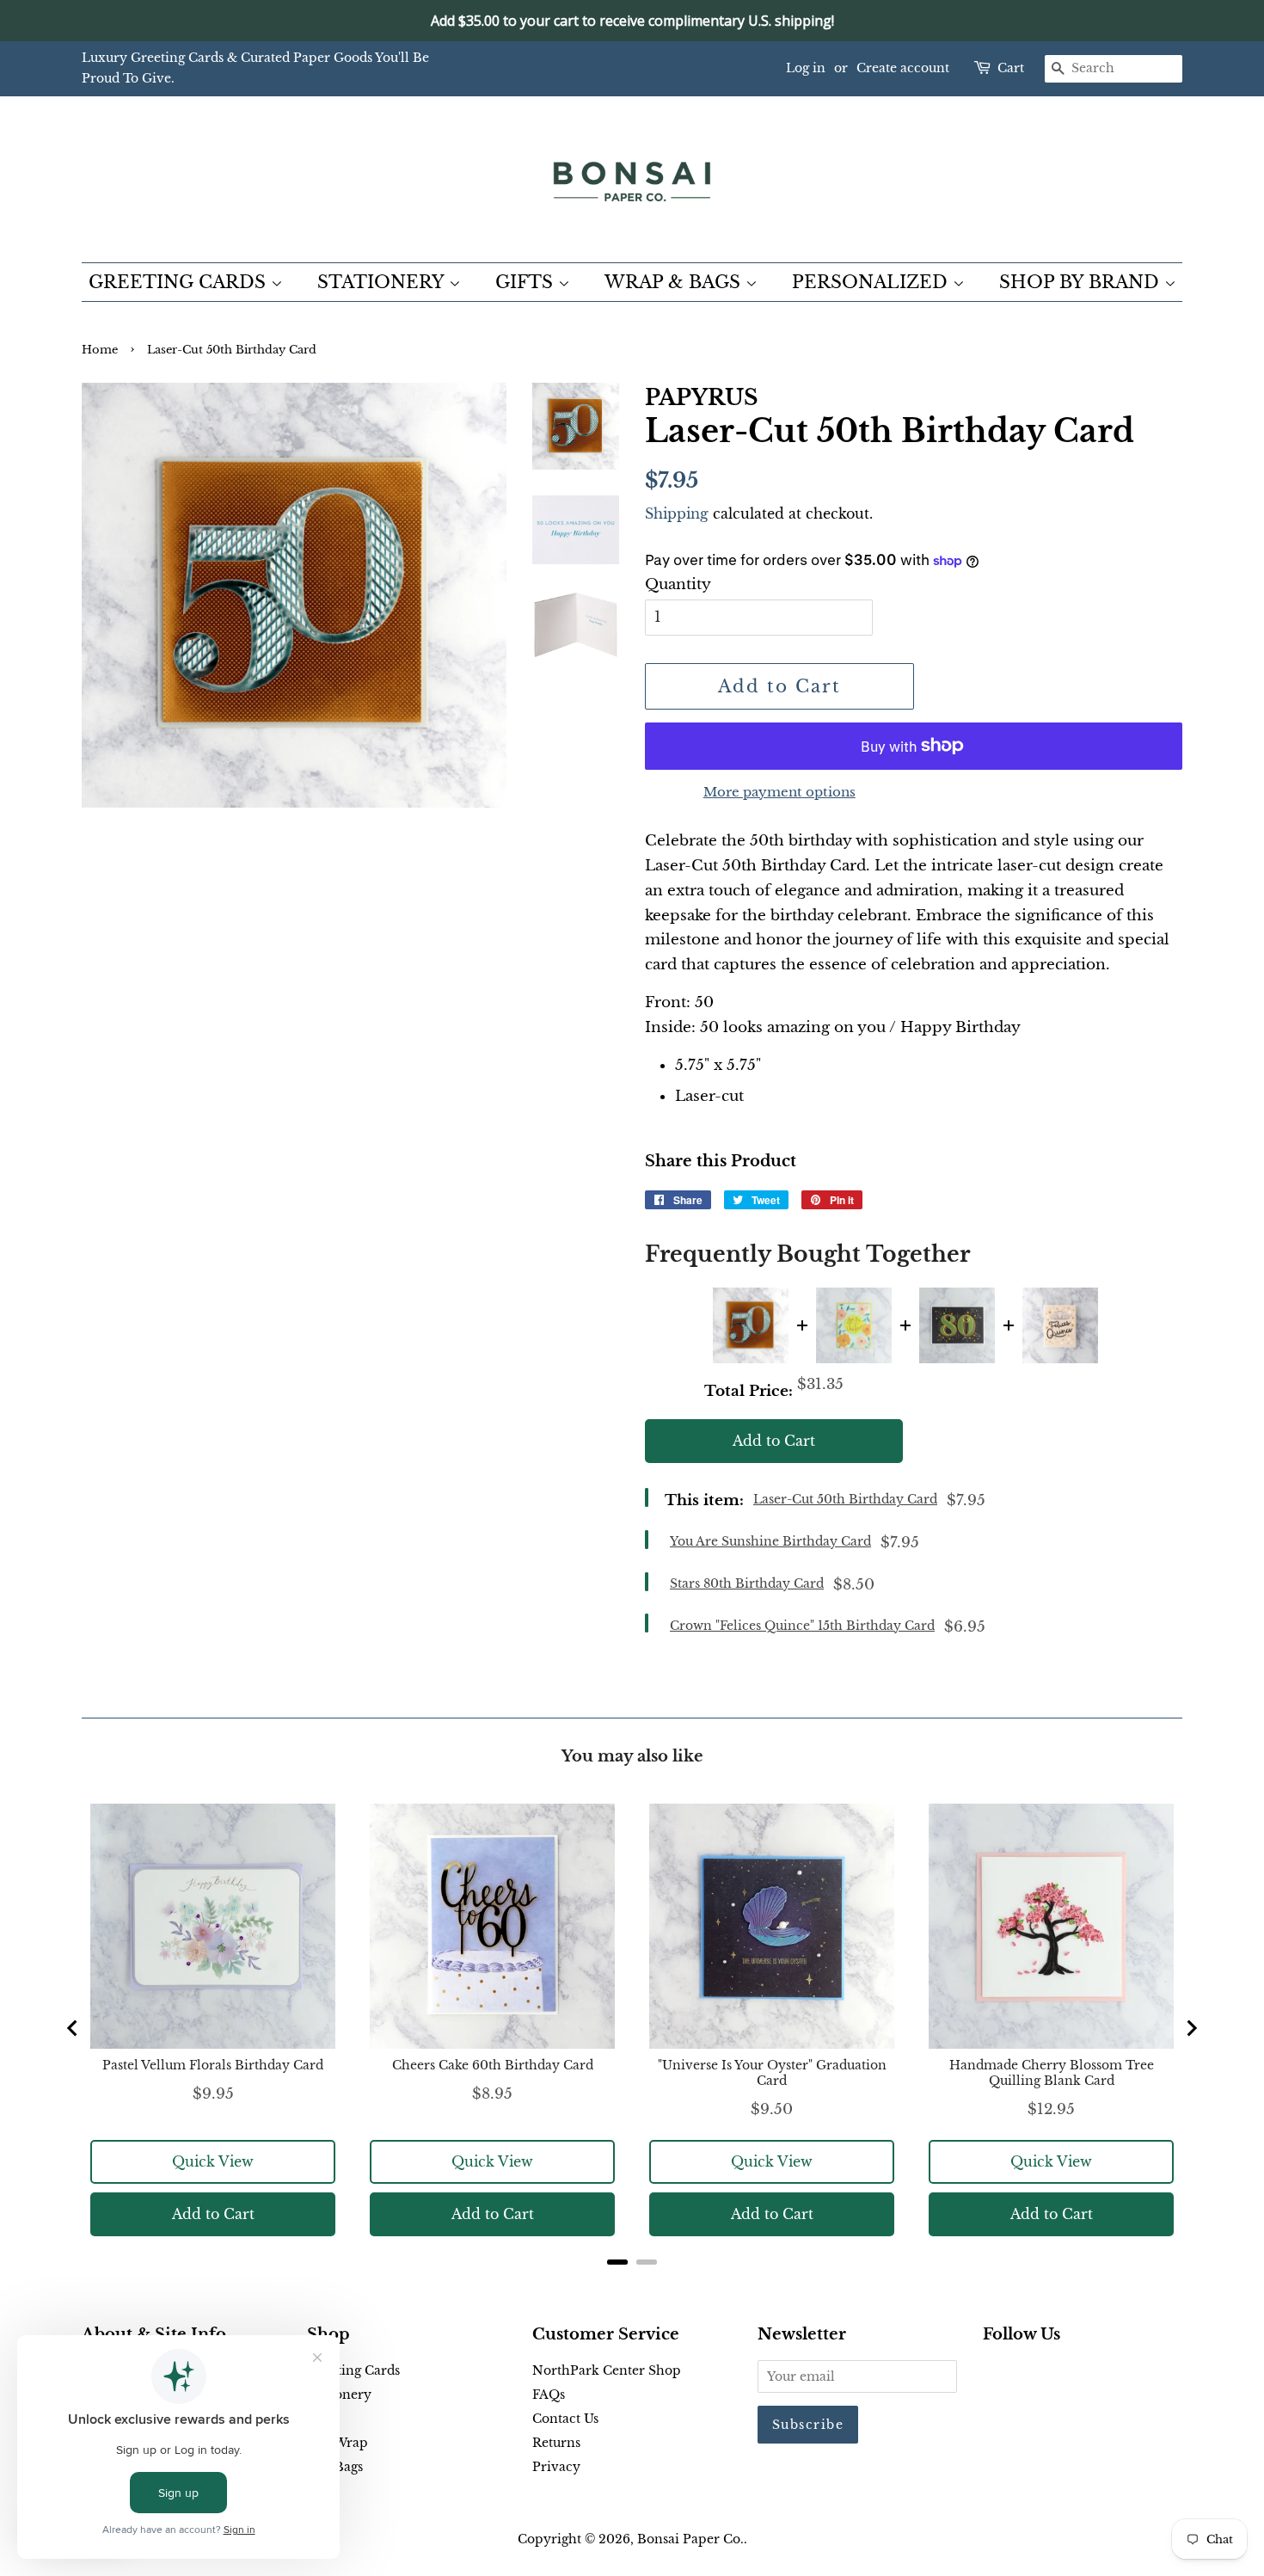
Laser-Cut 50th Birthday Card (845, 1499)
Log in (806, 68)
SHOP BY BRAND (1082, 282)
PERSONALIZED (872, 282)
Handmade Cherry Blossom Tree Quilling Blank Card (1052, 2073)
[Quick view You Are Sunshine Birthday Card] (854, 1325)
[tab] (617, 2262)
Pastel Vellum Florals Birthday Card (213, 2065)
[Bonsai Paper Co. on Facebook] (993, 2374)
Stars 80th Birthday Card (747, 1583)
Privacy (556, 2467)
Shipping (677, 513)
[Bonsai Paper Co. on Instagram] (1048, 2374)
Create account (903, 68)
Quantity (678, 584)
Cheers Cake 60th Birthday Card (493, 2065)
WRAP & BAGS (675, 282)
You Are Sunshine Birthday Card (770, 1541)
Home (100, 350)
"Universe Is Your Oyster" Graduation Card (772, 2073)
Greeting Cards (353, 2370)
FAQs (549, 2395)
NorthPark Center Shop (607, 2370)
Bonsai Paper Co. (690, 2539)
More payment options (779, 792)
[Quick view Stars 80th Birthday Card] (957, 1325)
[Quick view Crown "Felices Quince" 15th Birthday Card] (1060, 1325)
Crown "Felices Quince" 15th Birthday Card (802, 1626)
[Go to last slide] (73, 2028)
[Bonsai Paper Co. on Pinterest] (1021, 2374)
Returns (556, 2443)
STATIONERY (383, 282)
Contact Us (565, 2419)
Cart (1011, 68)
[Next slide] (1191, 2028)
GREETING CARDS (180, 282)
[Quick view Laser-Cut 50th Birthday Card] (751, 1325)
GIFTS (527, 282)
